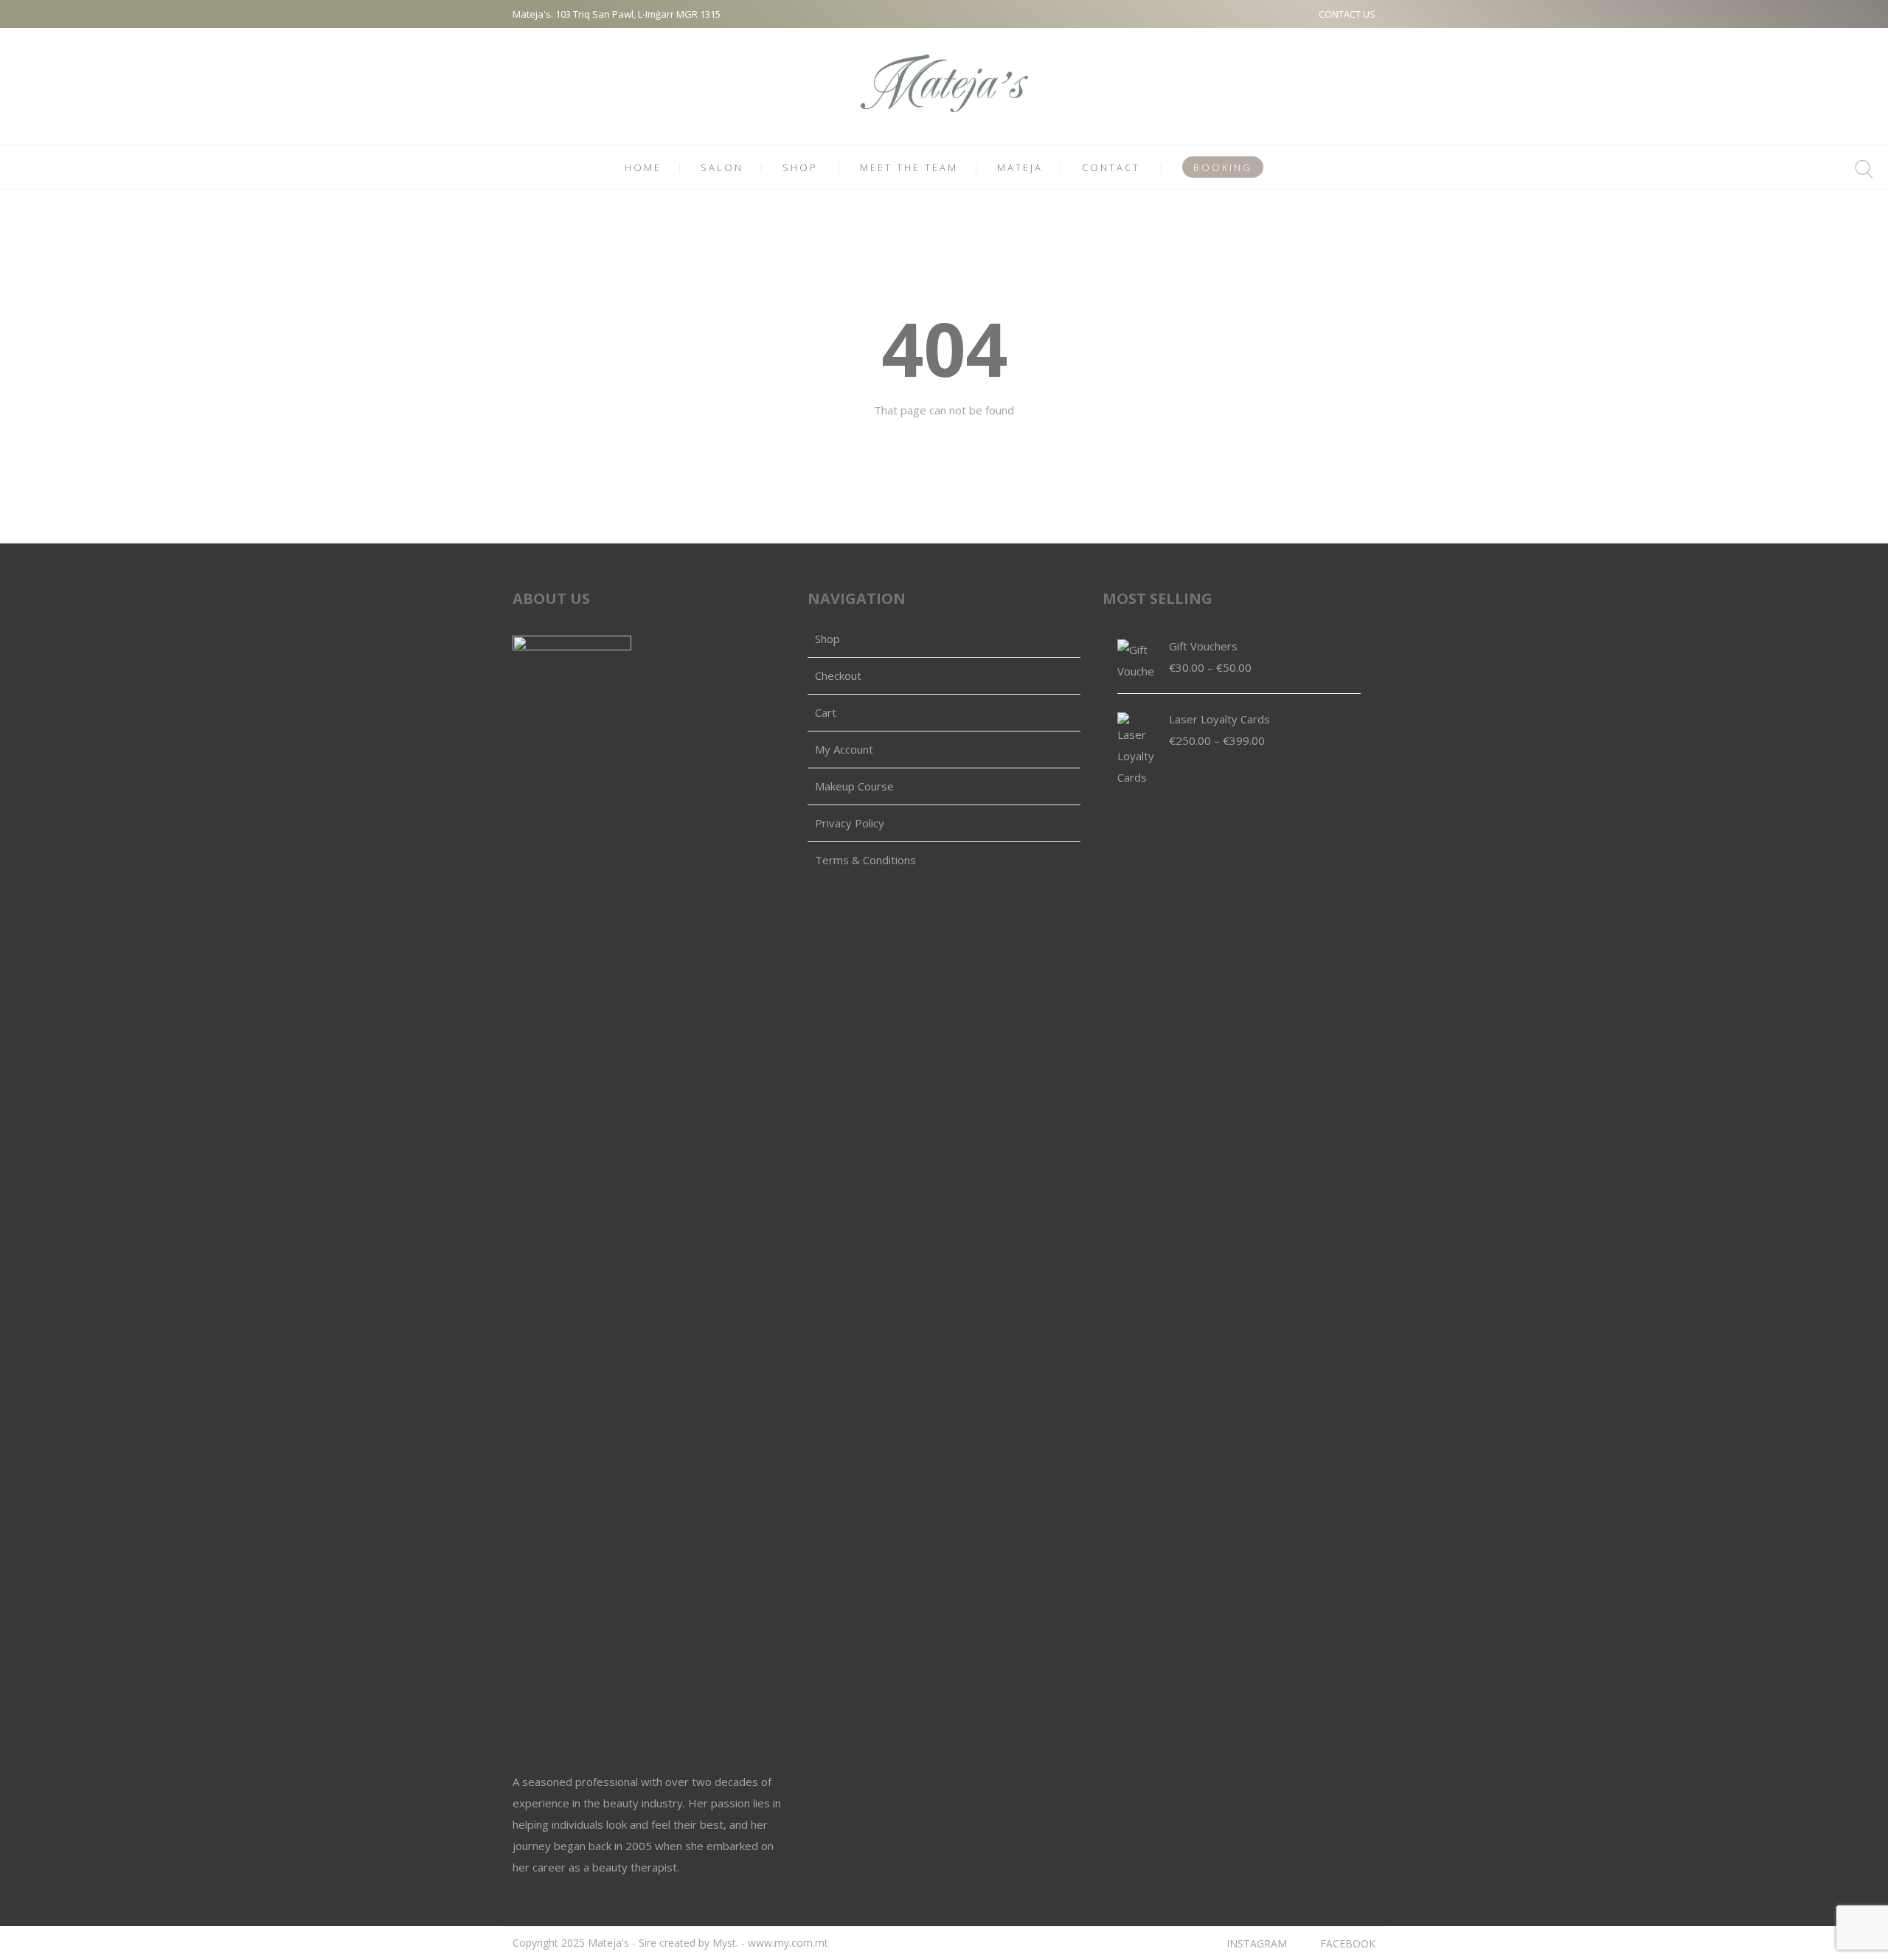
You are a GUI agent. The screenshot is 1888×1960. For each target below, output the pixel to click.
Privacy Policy (850, 823)
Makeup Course (854, 786)
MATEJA (1020, 167)
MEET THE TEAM (909, 167)
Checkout (838, 675)
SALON (722, 167)
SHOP (800, 167)
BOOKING (1223, 167)
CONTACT (1111, 167)
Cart (826, 712)
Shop (827, 639)
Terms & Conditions (865, 860)
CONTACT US (1347, 14)
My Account (844, 749)
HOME (643, 167)
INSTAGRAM (1257, 1943)
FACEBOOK (1348, 1943)
